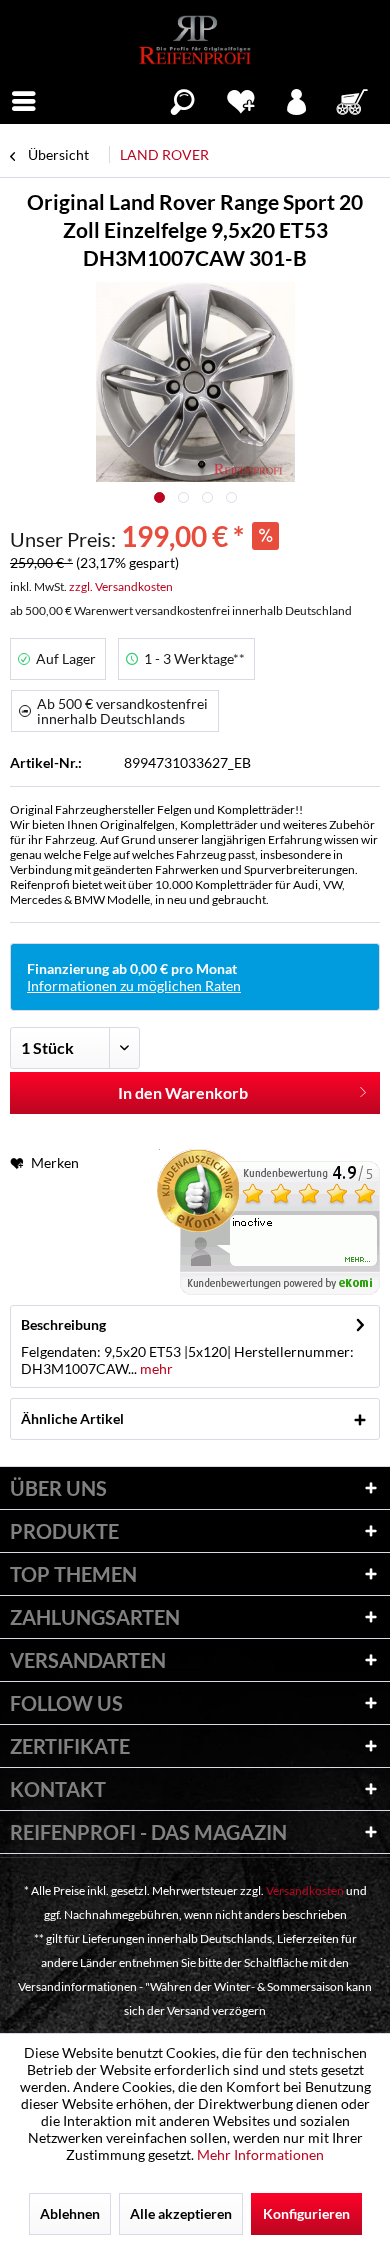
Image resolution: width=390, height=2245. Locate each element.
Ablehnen (70, 2213)
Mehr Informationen (260, 2154)
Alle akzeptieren (181, 2213)
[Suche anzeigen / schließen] (182, 99)
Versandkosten (305, 1890)
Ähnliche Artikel (72, 1418)
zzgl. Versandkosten (121, 586)
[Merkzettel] (240, 99)
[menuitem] (24, 99)
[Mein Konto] (297, 99)
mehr (155, 1368)
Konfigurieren (306, 2213)
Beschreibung (63, 1324)
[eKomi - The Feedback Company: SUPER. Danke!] (268, 1222)
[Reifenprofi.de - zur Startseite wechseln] (194, 40)
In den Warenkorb (183, 1092)
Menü (24, 99)
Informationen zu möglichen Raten (134, 985)
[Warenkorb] (354, 99)
